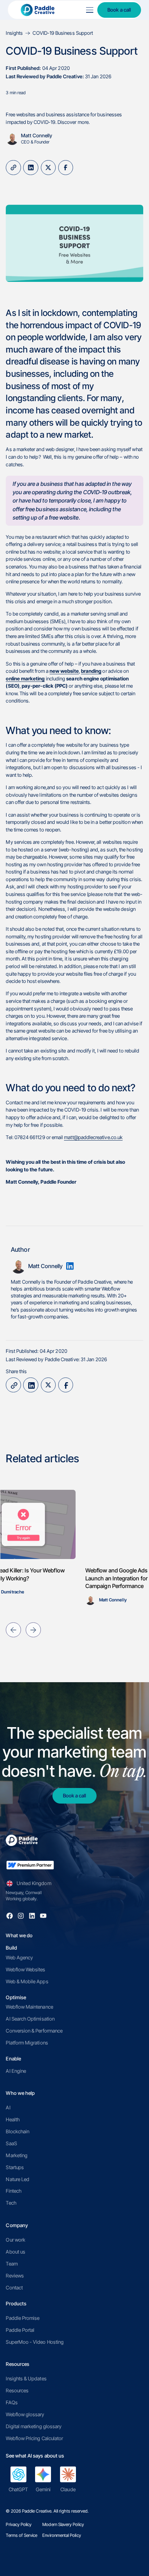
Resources (17, 2390)
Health (12, 2119)
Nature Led (18, 2179)
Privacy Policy (19, 2524)
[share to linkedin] (31, 168)
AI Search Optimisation (30, 2019)
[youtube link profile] (43, 1916)
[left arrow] (13, 1630)
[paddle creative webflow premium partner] (30, 1865)
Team (12, 2264)
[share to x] (48, 168)
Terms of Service (22, 2535)
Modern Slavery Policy (63, 2524)
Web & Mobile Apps (27, 1981)
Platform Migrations (27, 2043)
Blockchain (18, 2131)
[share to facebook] (66, 168)
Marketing (17, 2155)
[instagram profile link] (21, 1916)
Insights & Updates (26, 2379)
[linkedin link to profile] (32, 1916)
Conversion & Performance (34, 2031)
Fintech (13, 2191)
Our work (16, 2240)
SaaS (11, 2143)
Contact (14, 2288)
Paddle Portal (20, 2330)
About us (16, 2252)
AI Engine (16, 2071)
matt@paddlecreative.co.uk (93, 1137)
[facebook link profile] (10, 1916)
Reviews (15, 2276)
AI (8, 2108)
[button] (89, 10)
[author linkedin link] (70, 1266)
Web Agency (19, 1958)
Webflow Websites (25, 1969)
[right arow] (33, 1630)
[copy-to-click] (13, 168)
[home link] (44, 10)
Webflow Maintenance (29, 2007)
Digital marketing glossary (34, 2426)
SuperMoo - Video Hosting (35, 2342)
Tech (11, 2203)
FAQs (12, 2402)
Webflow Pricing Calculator (34, 2438)
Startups (15, 2167)
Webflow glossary (25, 2414)
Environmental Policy (61, 2535)
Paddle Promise (23, 2318)
